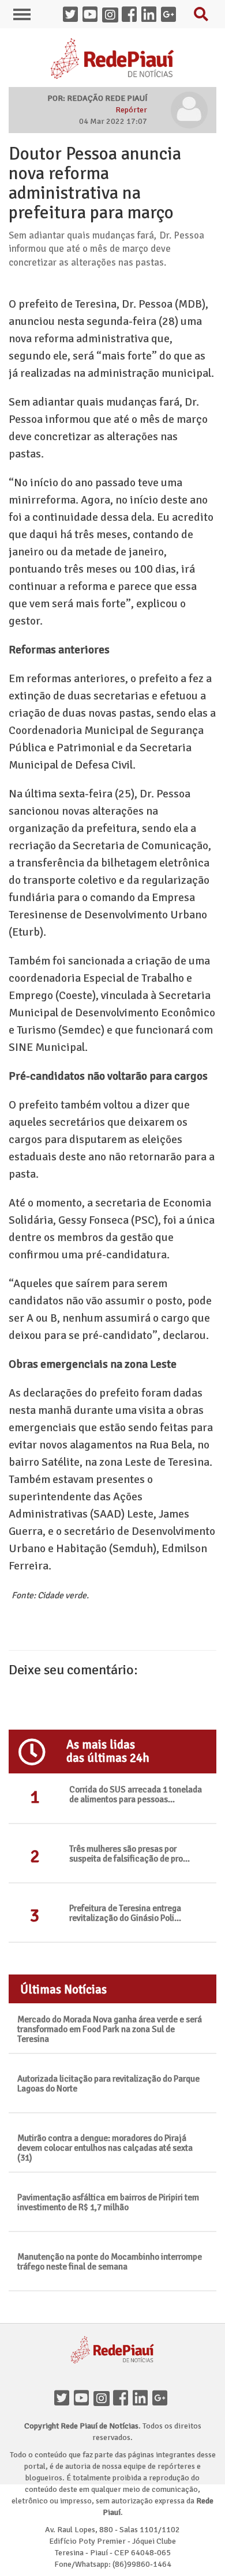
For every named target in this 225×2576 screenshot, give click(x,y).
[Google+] (162, 2399)
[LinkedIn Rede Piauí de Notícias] (151, 16)
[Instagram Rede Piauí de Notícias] (112, 16)
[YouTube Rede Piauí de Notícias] (92, 16)
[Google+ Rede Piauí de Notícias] (171, 16)
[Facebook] (123, 2399)
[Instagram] (103, 2399)
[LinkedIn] (142, 2399)
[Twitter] (64, 2399)
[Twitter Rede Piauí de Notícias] (73, 16)
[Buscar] (204, 17)
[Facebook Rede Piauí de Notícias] (132, 16)
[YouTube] (84, 2399)
